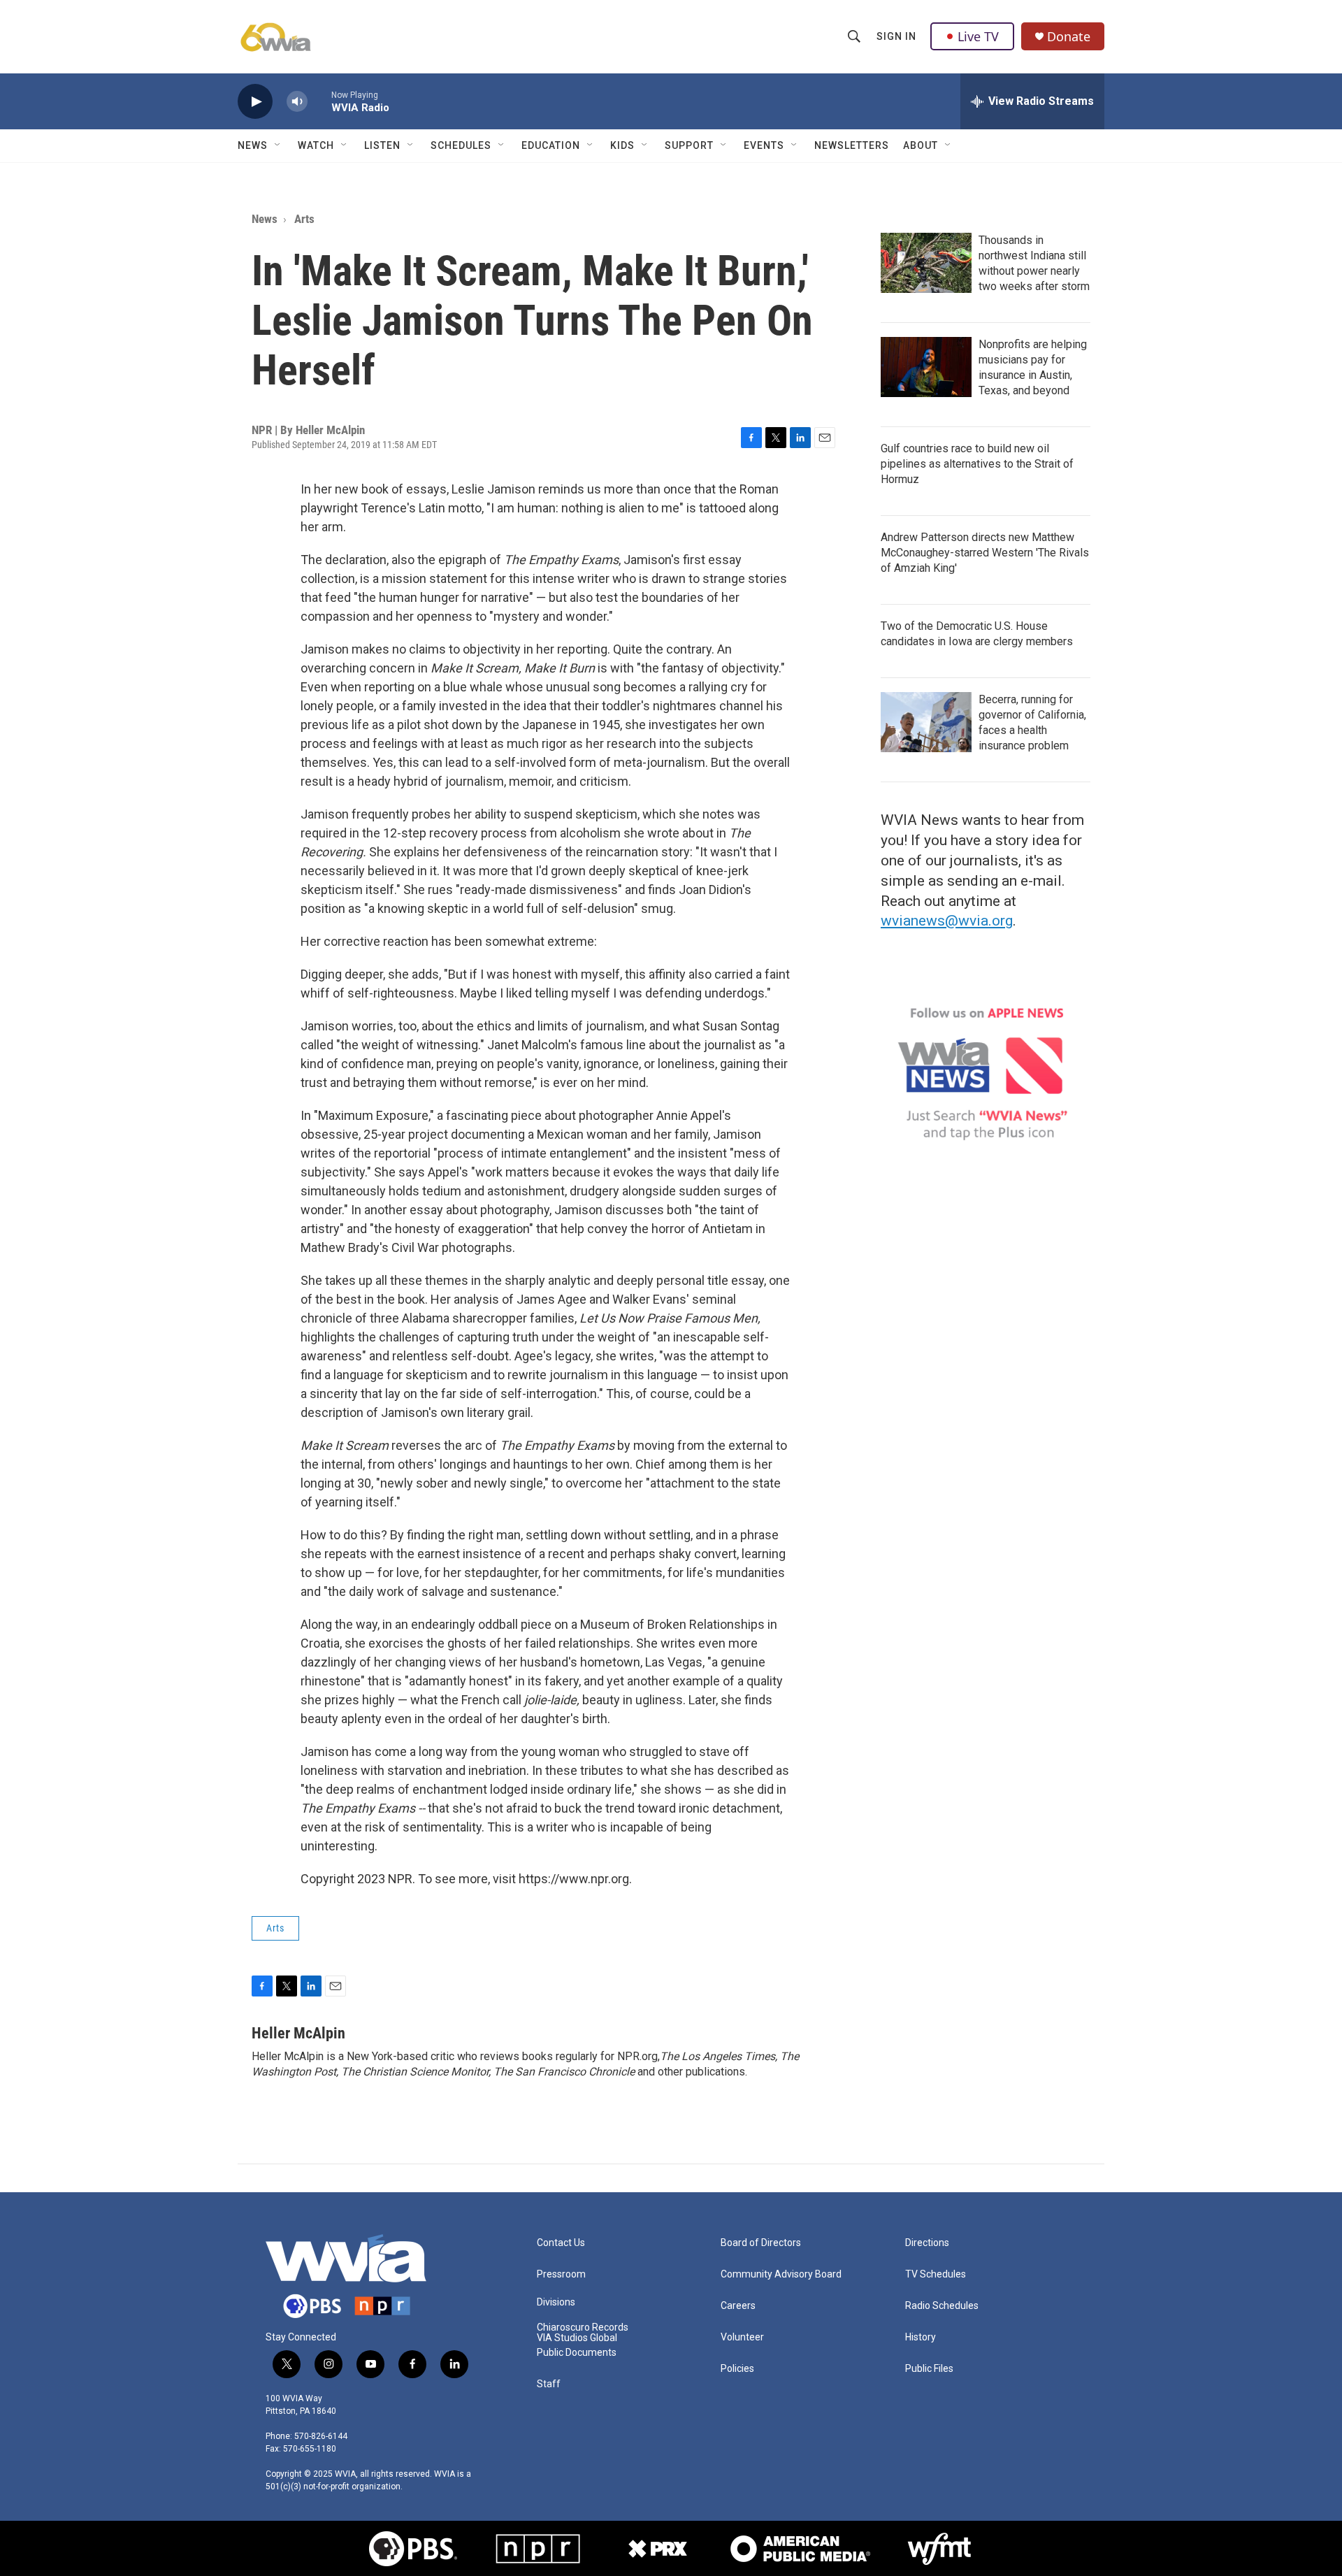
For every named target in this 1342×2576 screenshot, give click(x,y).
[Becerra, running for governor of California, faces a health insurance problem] (926, 722)
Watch (316, 145)
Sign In (896, 36)
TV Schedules (936, 2274)
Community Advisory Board (781, 2274)
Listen (382, 145)
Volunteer (742, 2337)
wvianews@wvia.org (947, 921)
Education (551, 145)
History (921, 2337)
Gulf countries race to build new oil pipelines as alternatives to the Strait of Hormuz (977, 464)
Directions (927, 2243)
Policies (737, 2369)
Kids (622, 145)
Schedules (461, 145)
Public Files (929, 2369)
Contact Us (561, 2243)
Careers (738, 2306)
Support (689, 145)
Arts (304, 219)
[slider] (319, 101)
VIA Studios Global (577, 2338)
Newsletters (852, 145)
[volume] (297, 102)
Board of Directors (761, 2243)
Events (764, 145)
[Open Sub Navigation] (278, 145)
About (921, 145)
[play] (255, 102)
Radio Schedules (942, 2306)
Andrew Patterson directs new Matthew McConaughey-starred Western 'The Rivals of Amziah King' (985, 553)
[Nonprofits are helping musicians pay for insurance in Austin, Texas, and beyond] (926, 367)
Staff (549, 2384)
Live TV (978, 36)
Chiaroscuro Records (583, 2327)
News (253, 145)
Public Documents (577, 2353)
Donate (1069, 37)
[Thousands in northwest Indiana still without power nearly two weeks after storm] (926, 263)
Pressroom (561, 2274)
